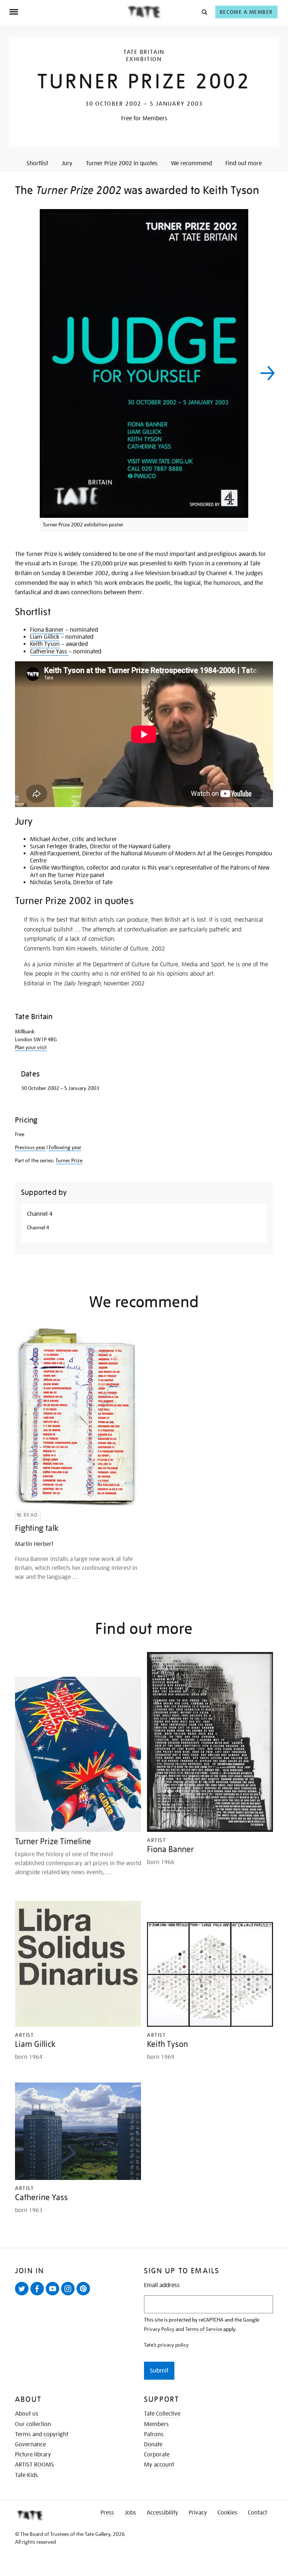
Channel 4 (40, 1214)
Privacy (198, 2513)
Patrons (154, 2434)
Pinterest (85, 2295)
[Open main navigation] (68, 12)
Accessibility (162, 2513)
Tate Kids (26, 2475)
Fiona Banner (47, 630)
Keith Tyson (45, 644)
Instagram (69, 2295)
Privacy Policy (159, 2329)
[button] (204, 12)
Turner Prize (69, 1160)
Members (156, 2424)
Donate (153, 2444)
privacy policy (173, 2345)
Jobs (130, 2513)
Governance (30, 2444)
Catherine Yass (49, 652)
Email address (162, 2285)
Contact (257, 2513)
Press (107, 2513)
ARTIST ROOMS (34, 2465)
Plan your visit (31, 1047)
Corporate (157, 2455)
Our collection (33, 2424)
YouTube (54, 2295)
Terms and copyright (42, 2434)
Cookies (227, 2513)
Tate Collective (162, 2414)
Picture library (33, 2455)
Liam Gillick (45, 637)
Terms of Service (204, 2329)
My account (159, 2465)
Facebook (39, 2295)
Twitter (23, 2295)
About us (27, 2414)
